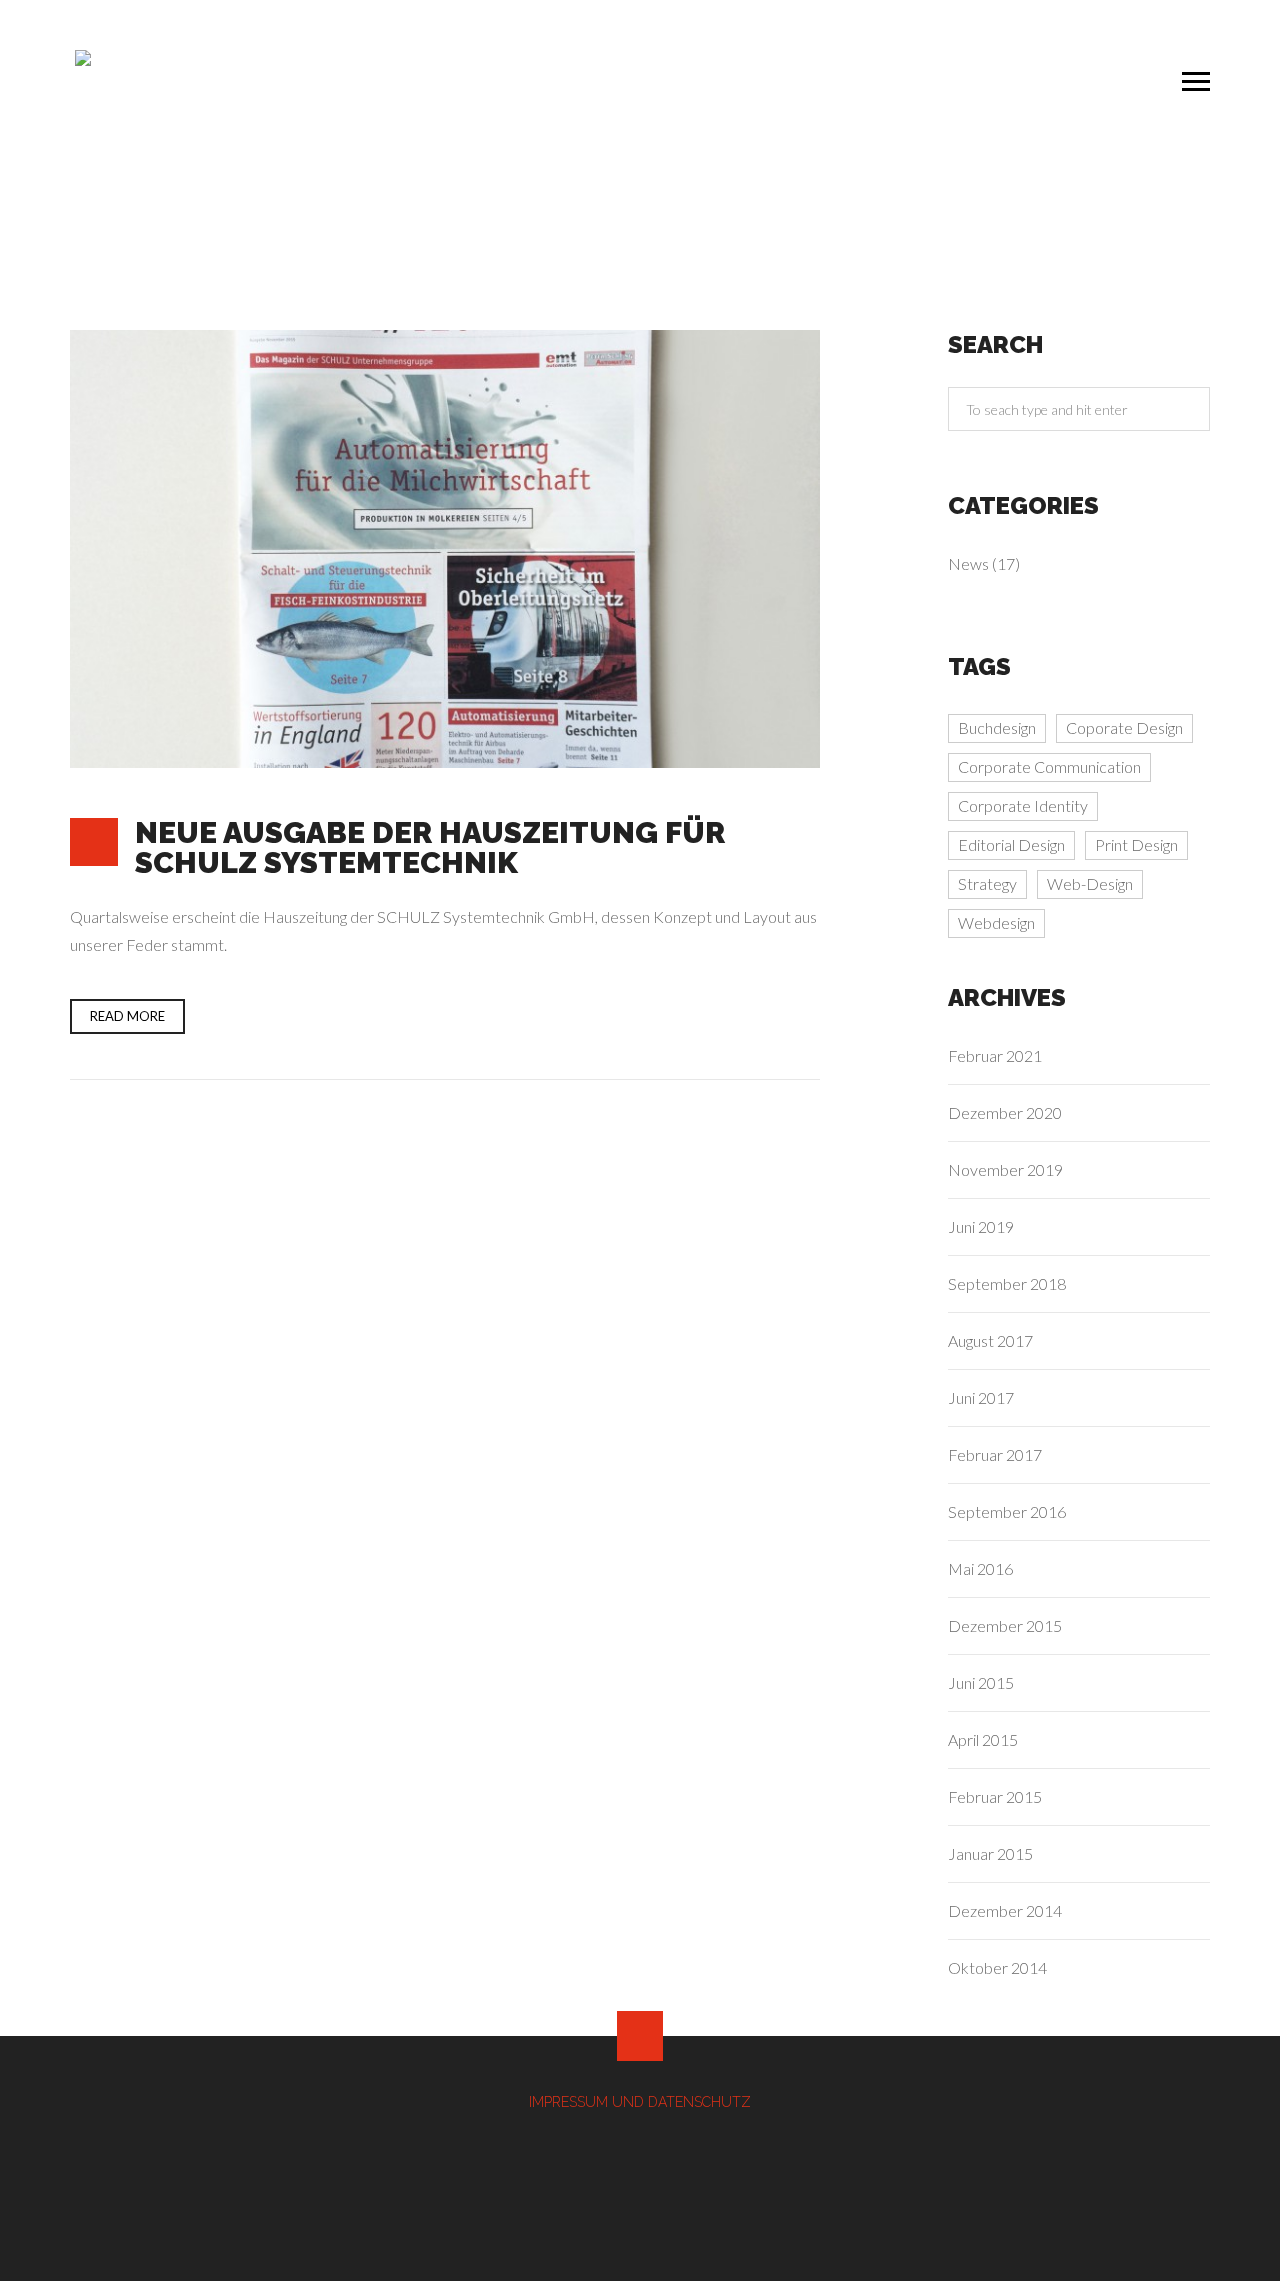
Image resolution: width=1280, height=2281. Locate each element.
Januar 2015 (990, 1853)
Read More (127, 1016)
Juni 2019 (981, 1226)
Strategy (987, 883)
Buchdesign (997, 727)
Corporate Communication (1049, 766)
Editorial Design (1011, 844)
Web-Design (1090, 883)
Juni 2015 (981, 1682)
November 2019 (1005, 1169)
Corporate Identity (1023, 805)
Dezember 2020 (1005, 1112)
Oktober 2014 (997, 1967)
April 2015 (983, 1739)
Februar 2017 (995, 1454)
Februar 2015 (995, 1796)
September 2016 (1007, 1511)
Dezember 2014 (1005, 1910)
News (968, 563)
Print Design (1136, 844)
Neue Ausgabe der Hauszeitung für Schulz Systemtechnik (430, 847)
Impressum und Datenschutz (640, 2102)
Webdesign (996, 922)
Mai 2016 (980, 1568)
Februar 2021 (995, 1055)
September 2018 (1007, 1283)
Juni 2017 (981, 1397)
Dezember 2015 (1005, 1625)
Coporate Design (1124, 727)
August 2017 (990, 1340)
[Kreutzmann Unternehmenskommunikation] (115, 106)
